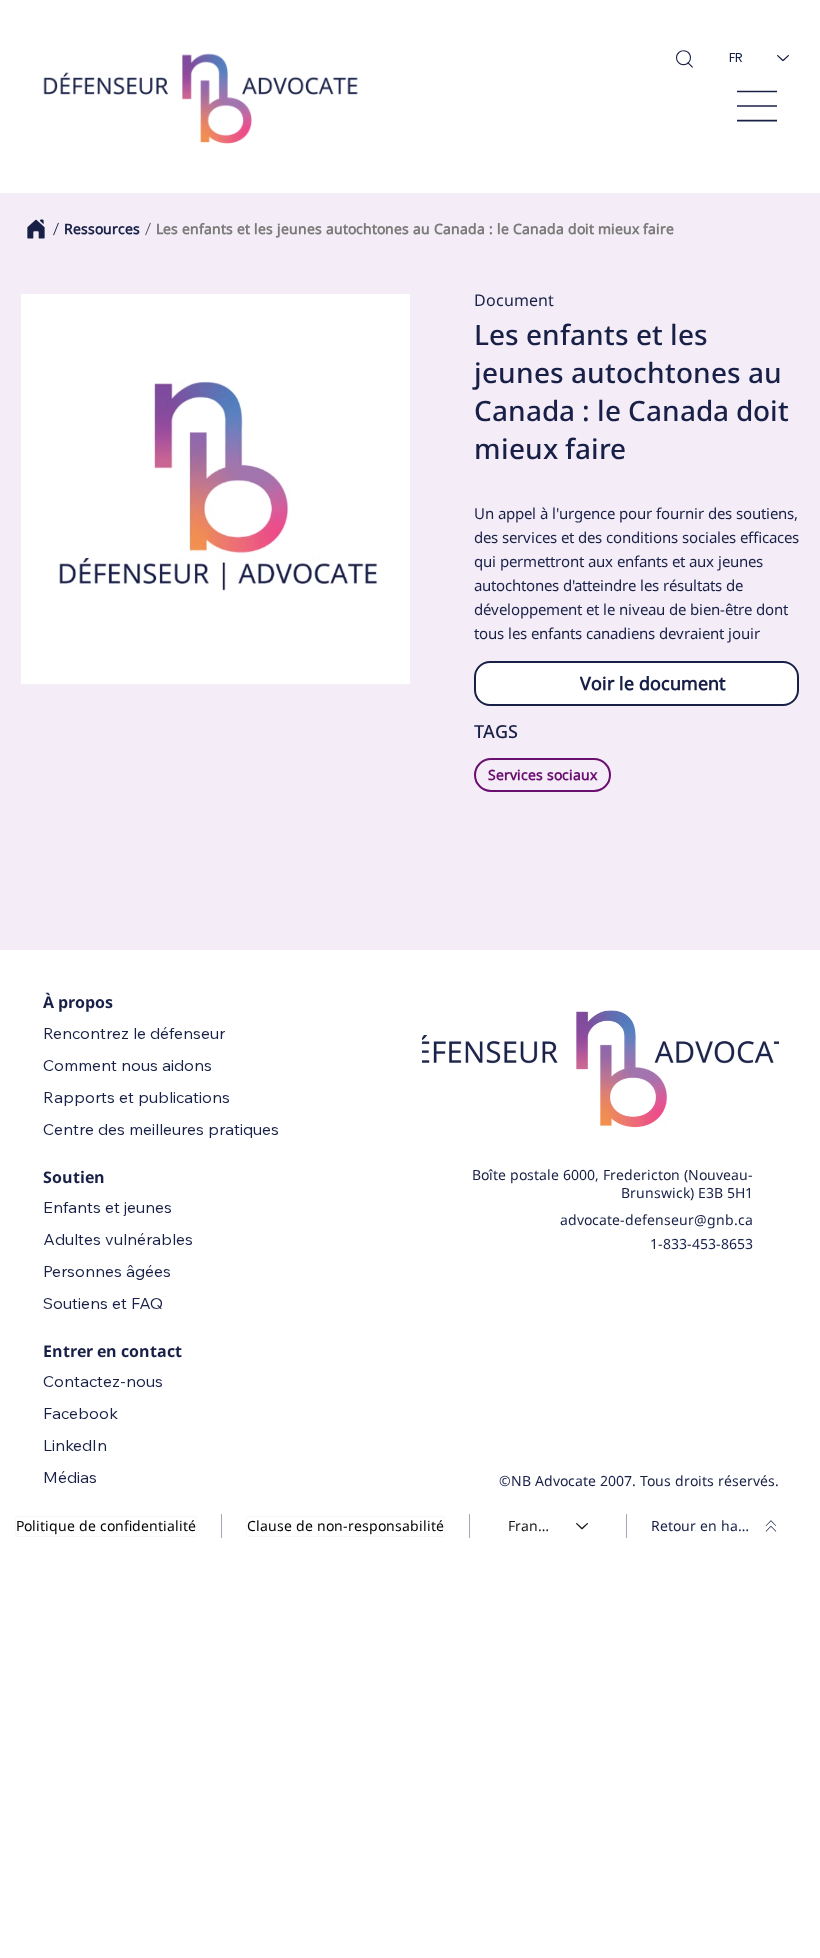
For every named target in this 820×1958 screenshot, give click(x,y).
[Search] (684, 58)
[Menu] (757, 106)
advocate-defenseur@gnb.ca (656, 1219)
